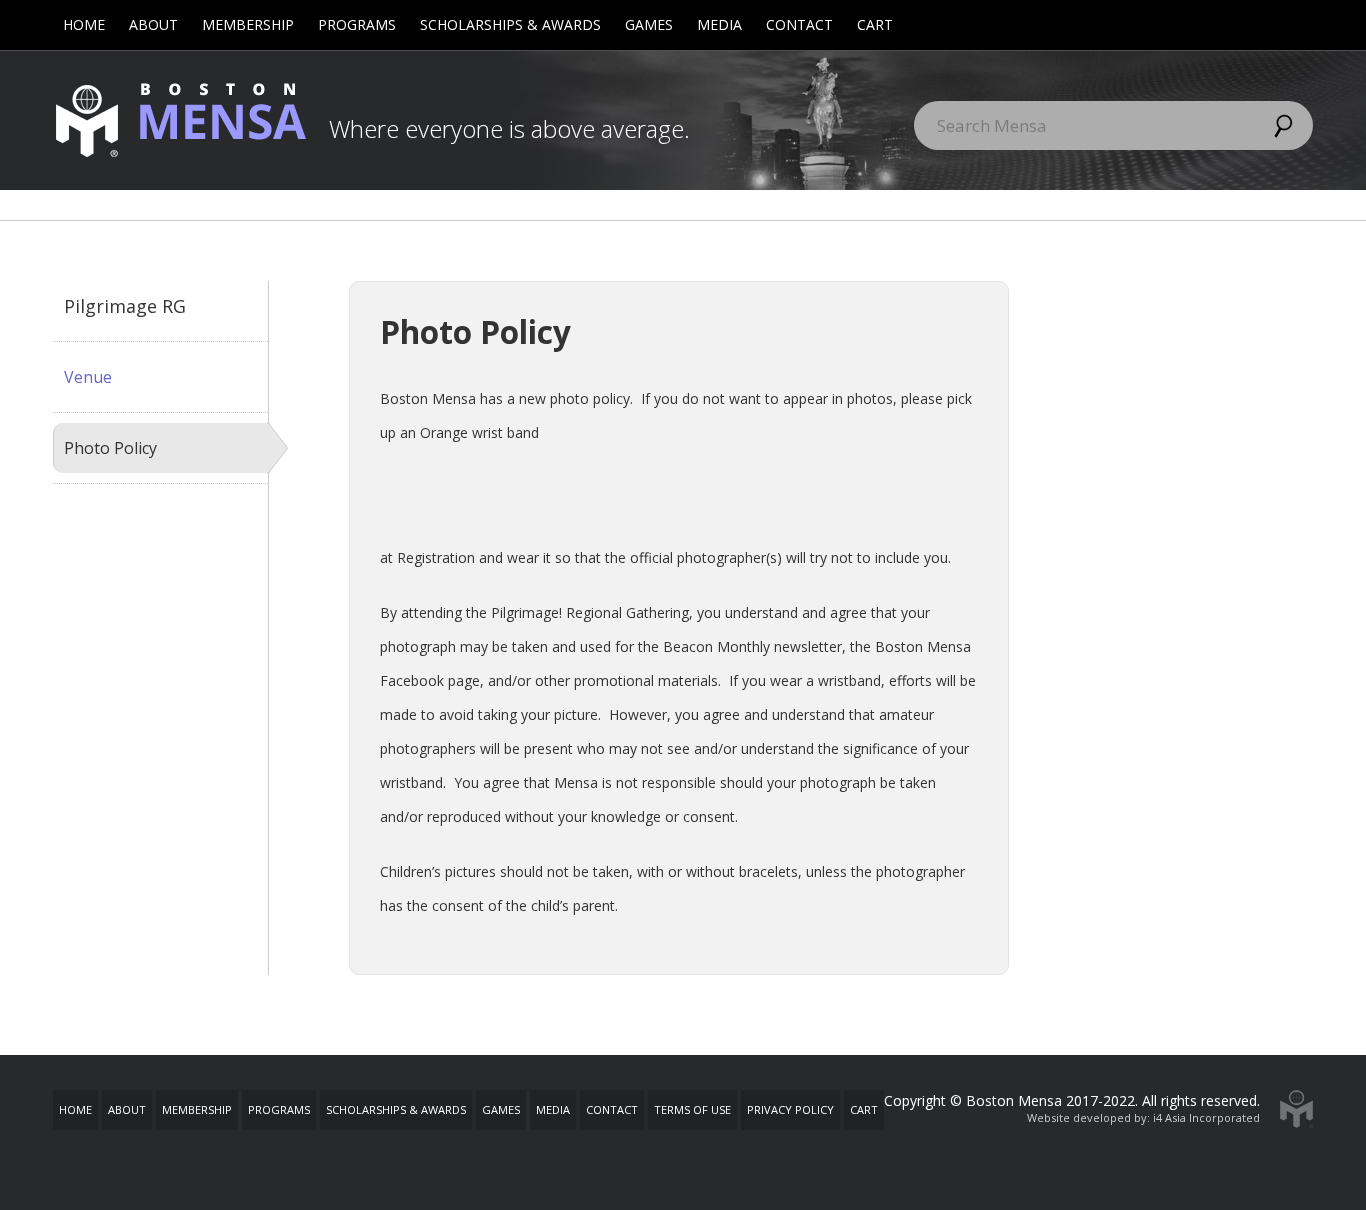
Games (649, 24)
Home (84, 24)
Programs (357, 24)
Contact (799, 24)
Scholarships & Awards (510, 24)
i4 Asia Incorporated (1206, 1117)
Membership (248, 24)
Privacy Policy (790, 1109)
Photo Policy (110, 448)
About (153, 24)
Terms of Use (692, 1109)
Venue (88, 377)
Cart (875, 24)
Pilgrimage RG (125, 306)
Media (719, 24)
